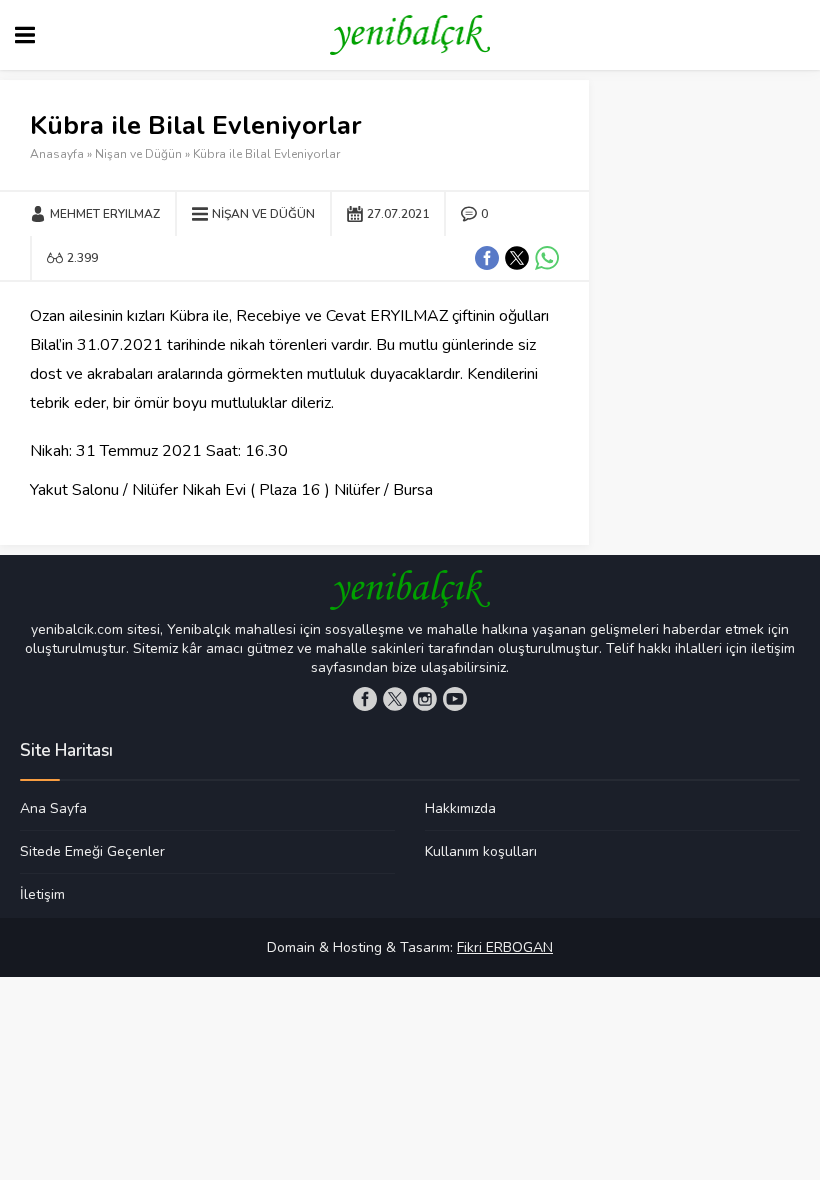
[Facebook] (365, 699)
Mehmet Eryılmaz (105, 214)
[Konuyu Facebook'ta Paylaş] (487, 258)
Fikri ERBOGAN (505, 947)
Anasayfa (57, 154)
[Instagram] (425, 699)
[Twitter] (395, 699)
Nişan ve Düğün (138, 154)
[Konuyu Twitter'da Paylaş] (517, 258)
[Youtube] (455, 699)
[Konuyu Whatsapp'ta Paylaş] (547, 258)
